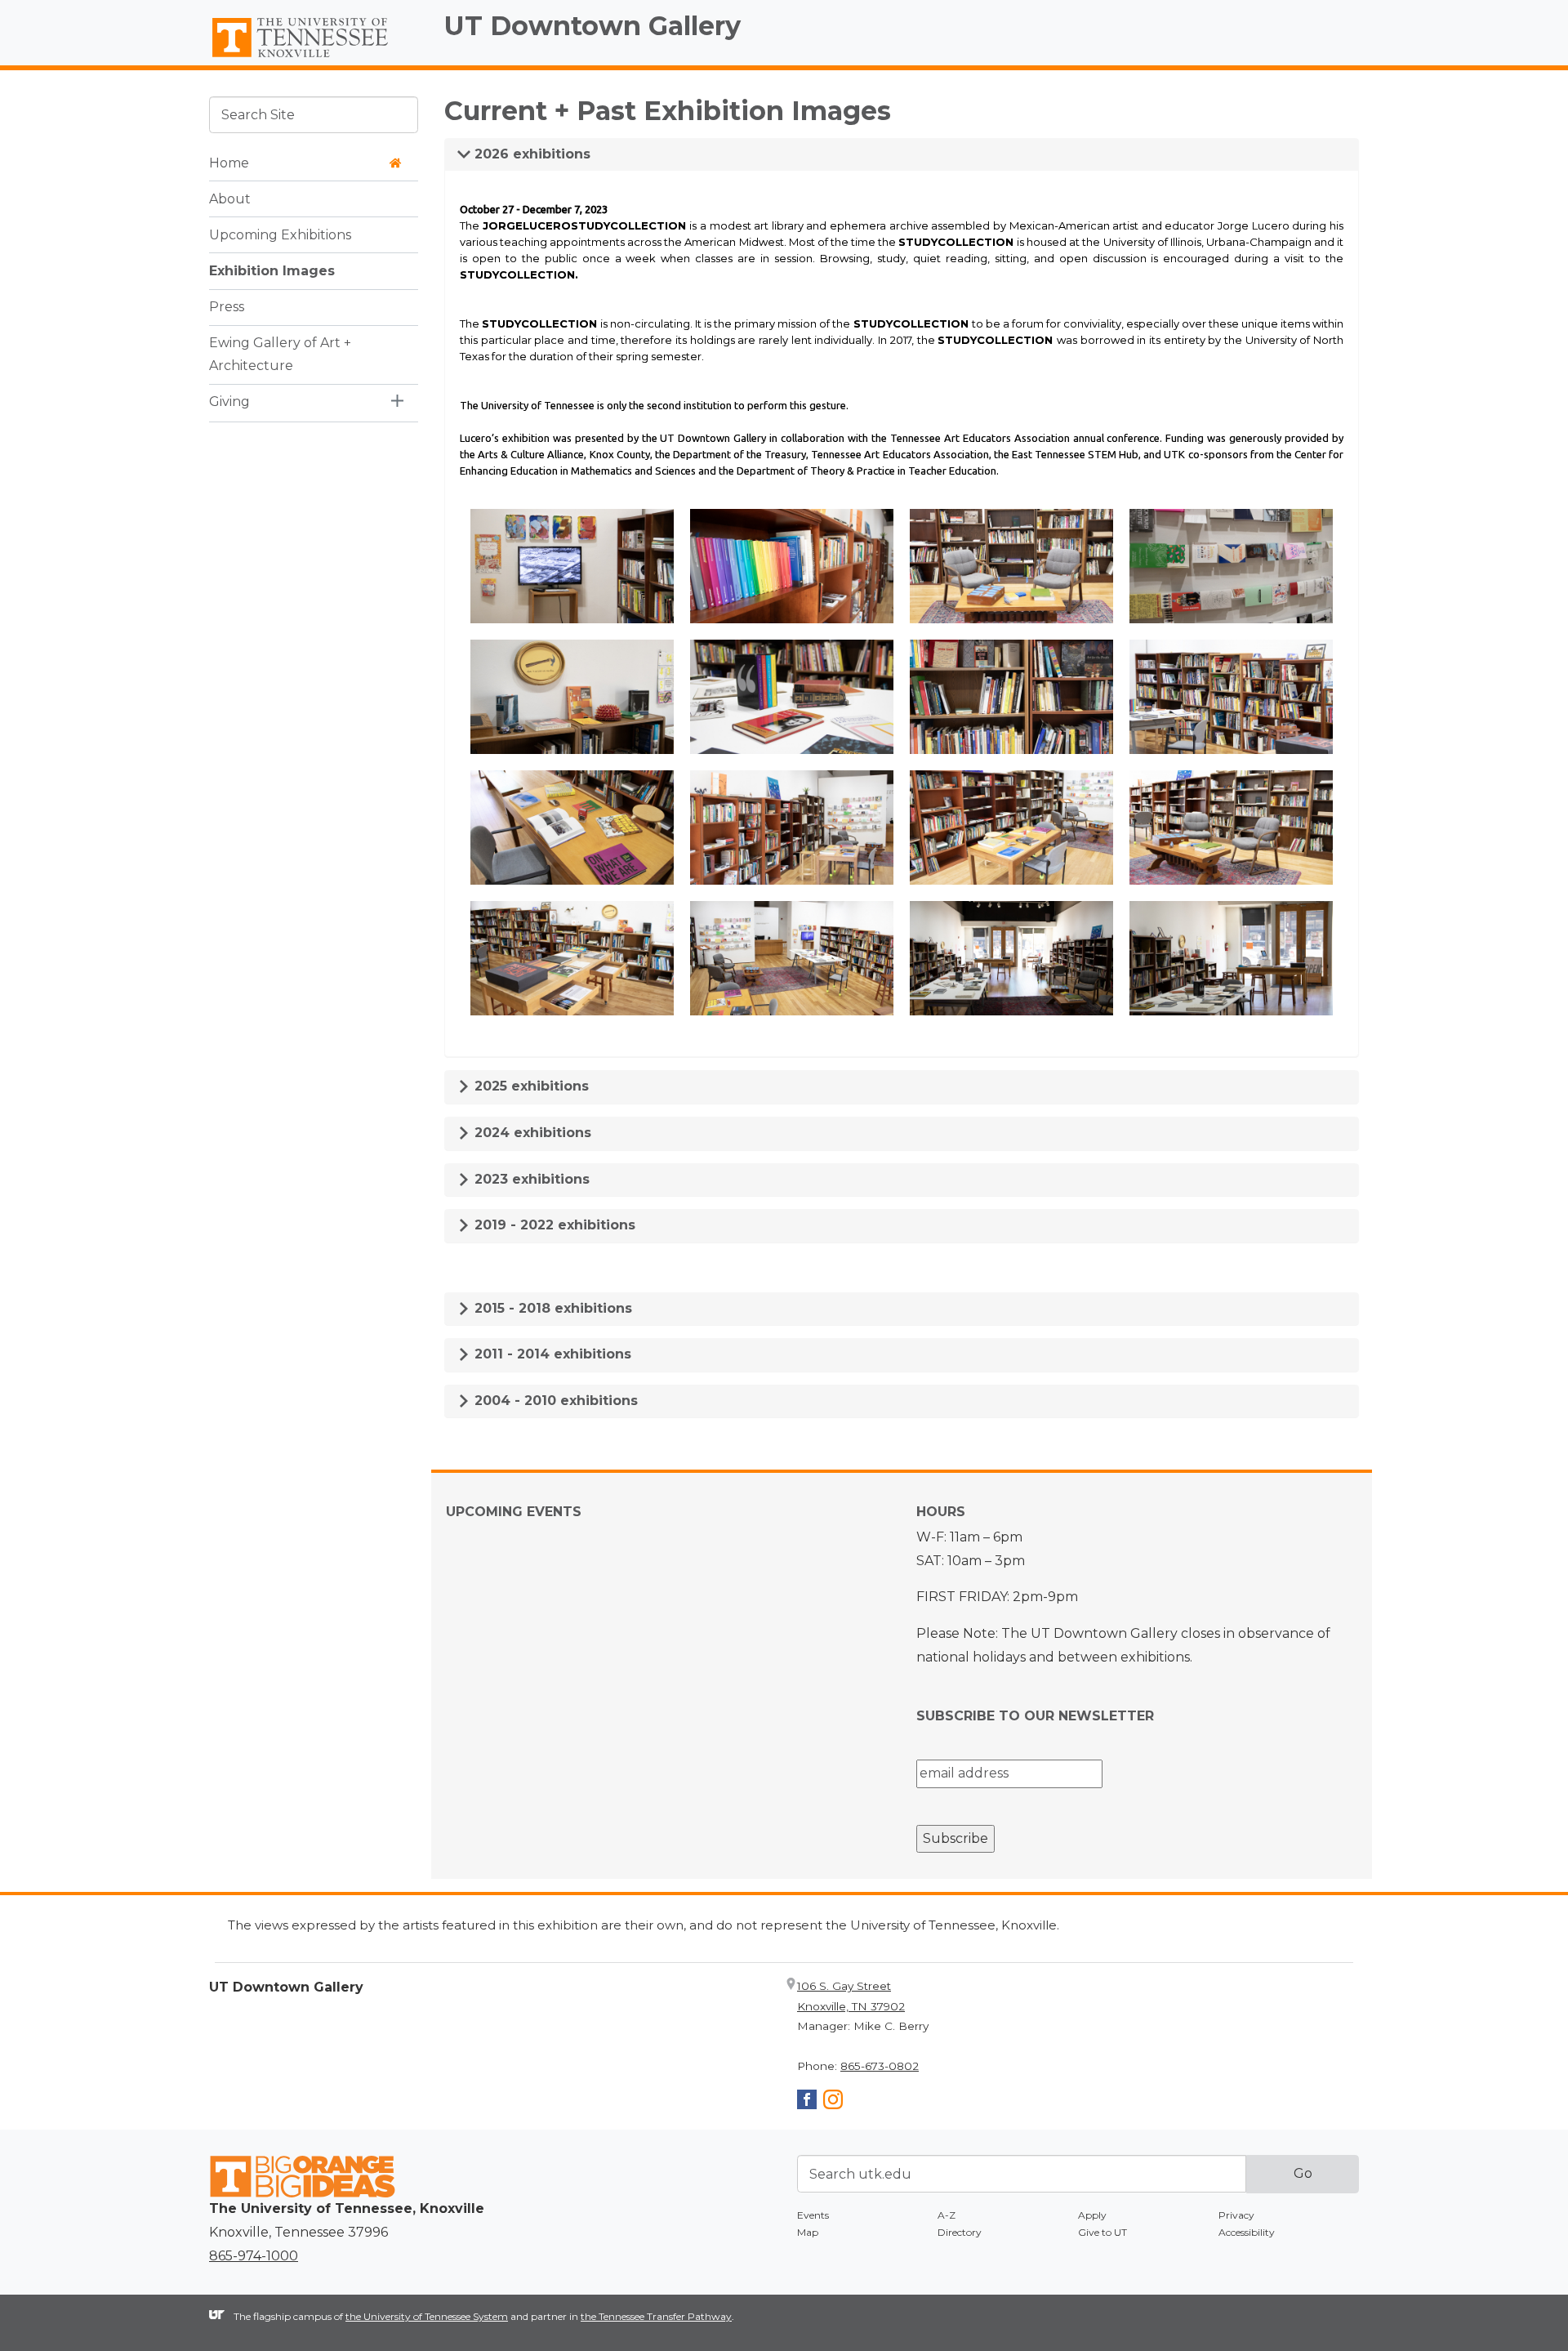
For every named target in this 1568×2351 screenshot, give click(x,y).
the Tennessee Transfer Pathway (656, 2316)
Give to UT (1102, 2232)
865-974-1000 (254, 2256)
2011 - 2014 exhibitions (551, 1354)
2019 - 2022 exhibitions (553, 1225)
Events (813, 2215)
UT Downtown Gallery (592, 26)
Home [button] (229, 162)
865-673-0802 (880, 2066)
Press (227, 306)
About (230, 198)
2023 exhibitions (530, 1179)
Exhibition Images (272, 270)
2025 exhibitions (530, 1086)
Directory (960, 2232)
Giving (229, 401)
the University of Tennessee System (427, 2316)
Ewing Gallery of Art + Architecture (280, 354)
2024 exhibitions (531, 1133)
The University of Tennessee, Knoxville (314, 58)
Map (808, 2232)
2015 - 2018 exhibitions (551, 1308)
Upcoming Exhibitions (280, 234)
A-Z (947, 2215)
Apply (1092, 2215)
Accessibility (1247, 2232)
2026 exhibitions (530, 154)
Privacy (1236, 2215)
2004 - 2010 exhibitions (554, 1401)
